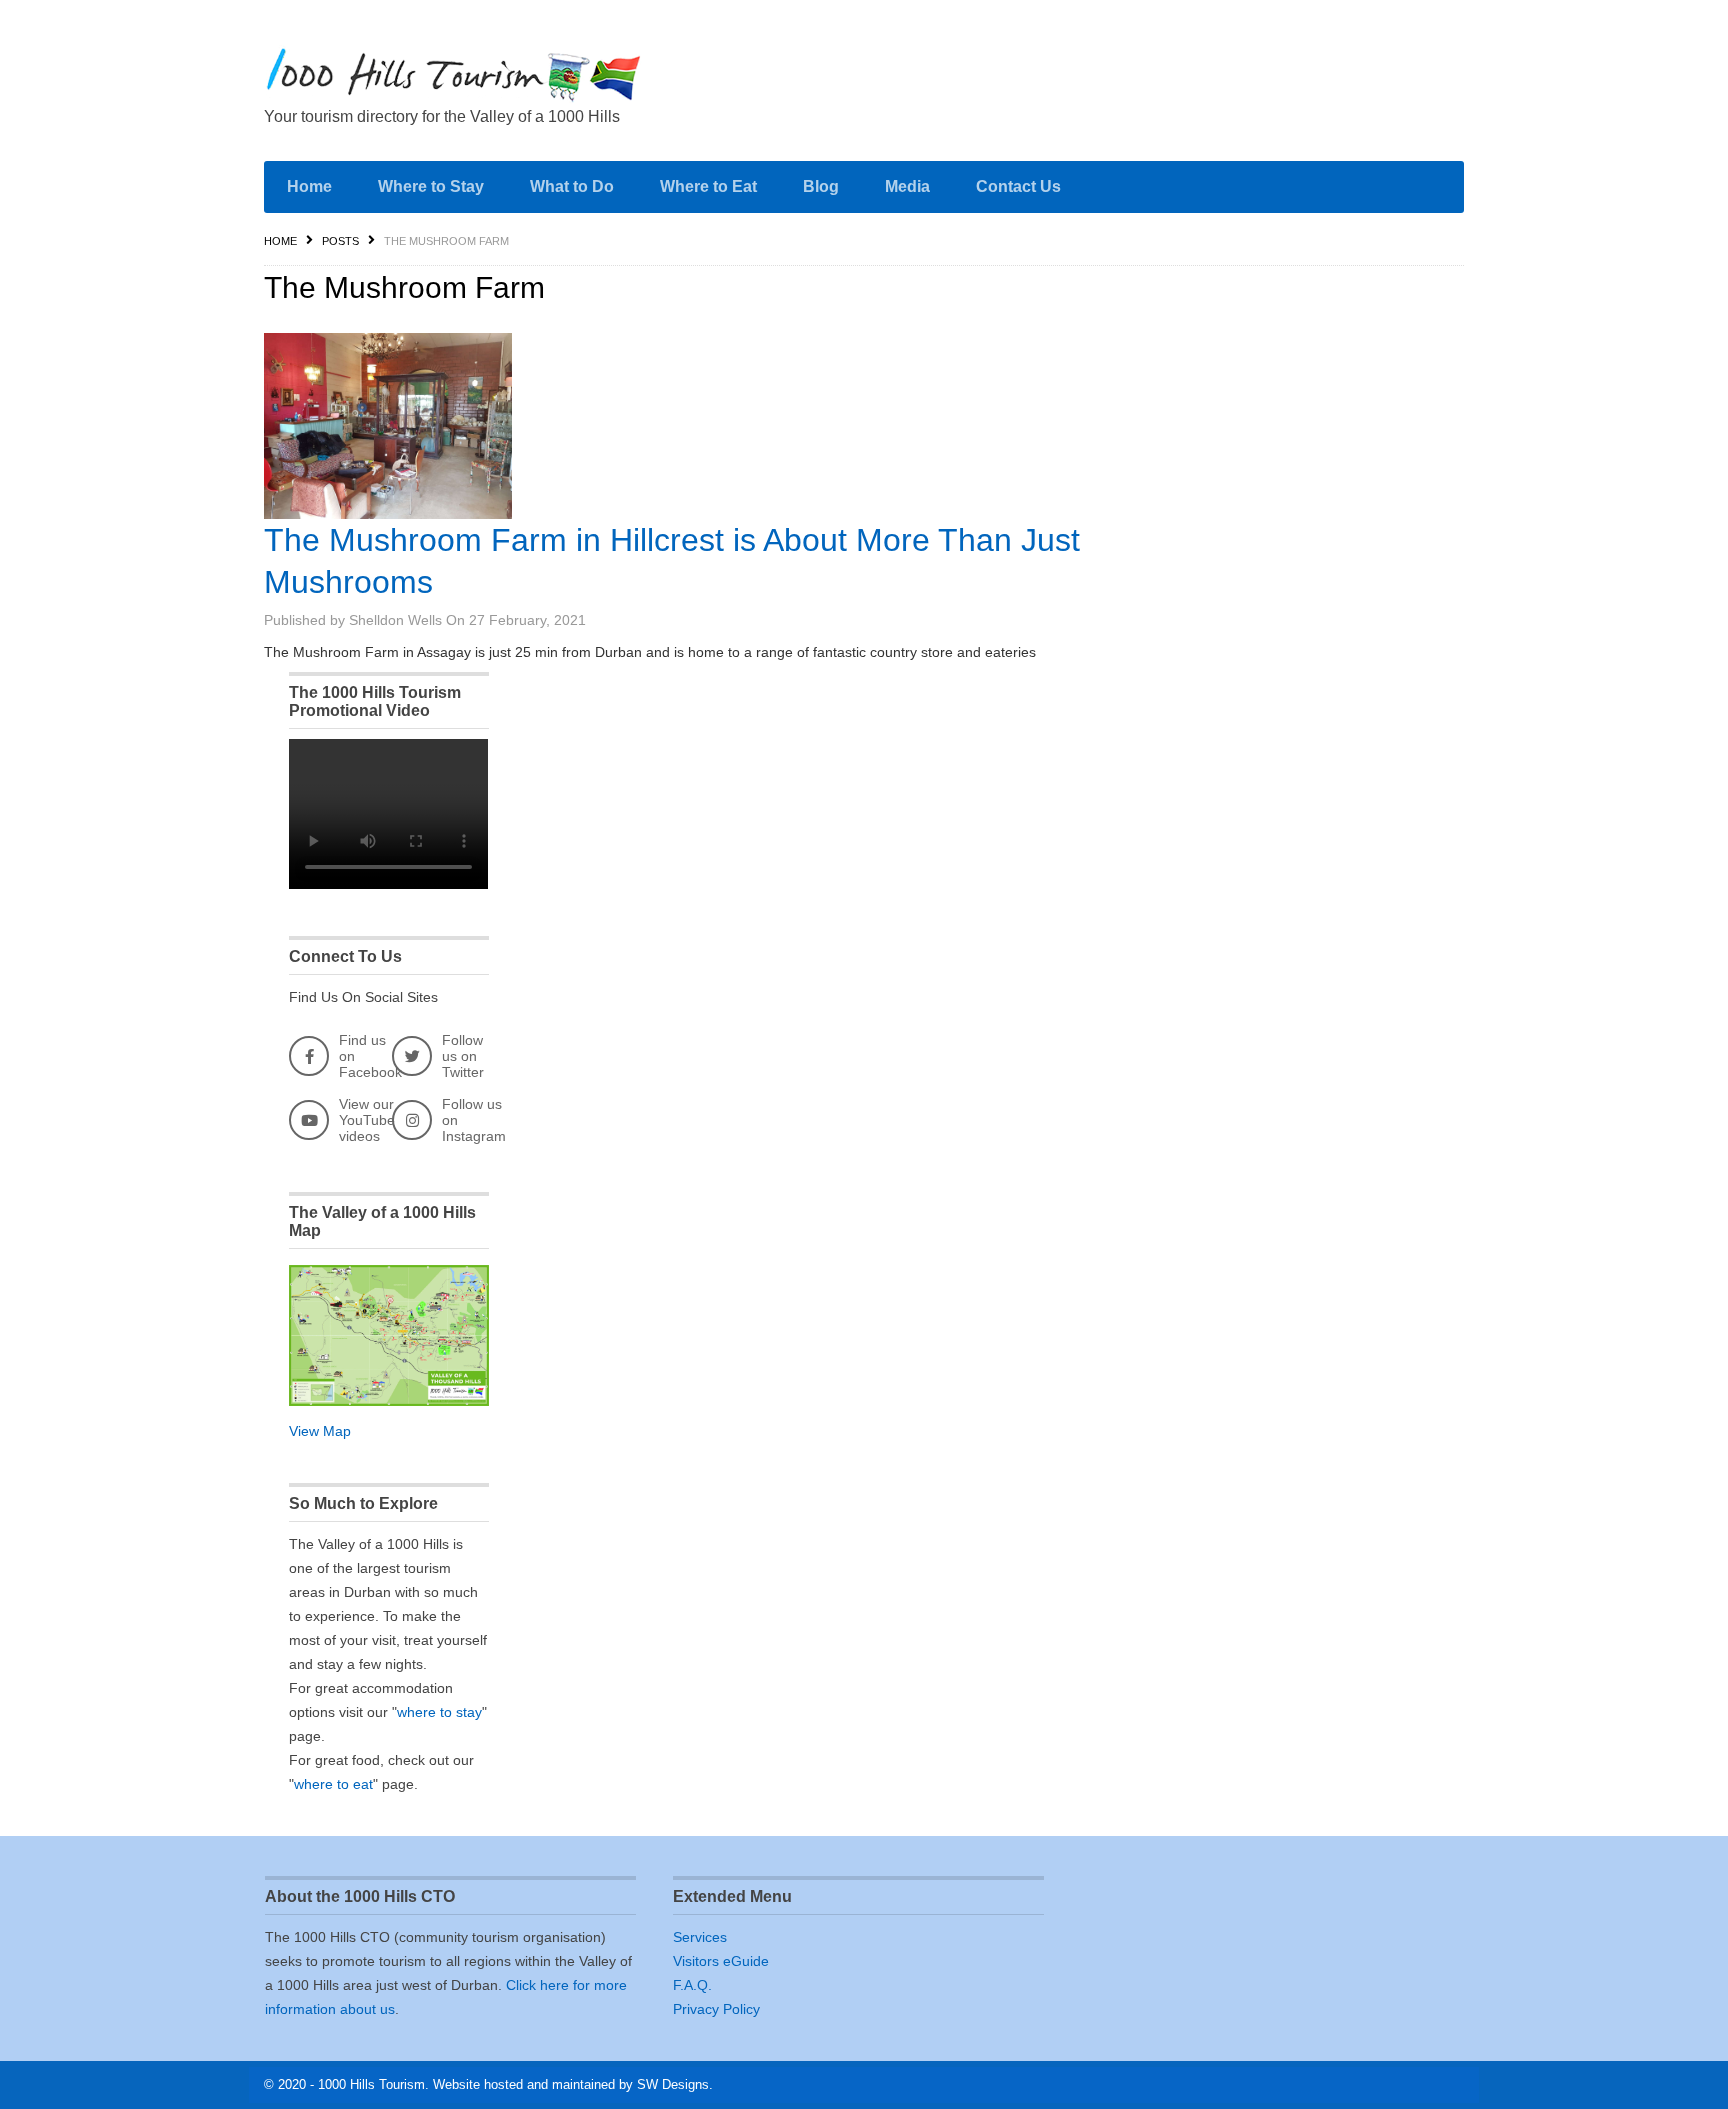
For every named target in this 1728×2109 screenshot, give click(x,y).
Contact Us (1018, 186)
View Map (320, 1431)
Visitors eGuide (721, 1961)
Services (700, 1937)
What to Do (572, 186)
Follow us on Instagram (474, 1120)
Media (907, 186)
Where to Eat (708, 186)
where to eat (333, 1784)
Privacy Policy (716, 2009)
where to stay (439, 1712)
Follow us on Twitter (463, 1056)
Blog (821, 186)
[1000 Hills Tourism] (454, 74)
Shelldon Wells (395, 620)
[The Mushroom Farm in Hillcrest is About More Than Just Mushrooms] (388, 426)
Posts (340, 241)
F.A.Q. (692, 1985)
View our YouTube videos (367, 1120)
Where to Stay (431, 186)
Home (309, 186)
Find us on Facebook (370, 1056)
